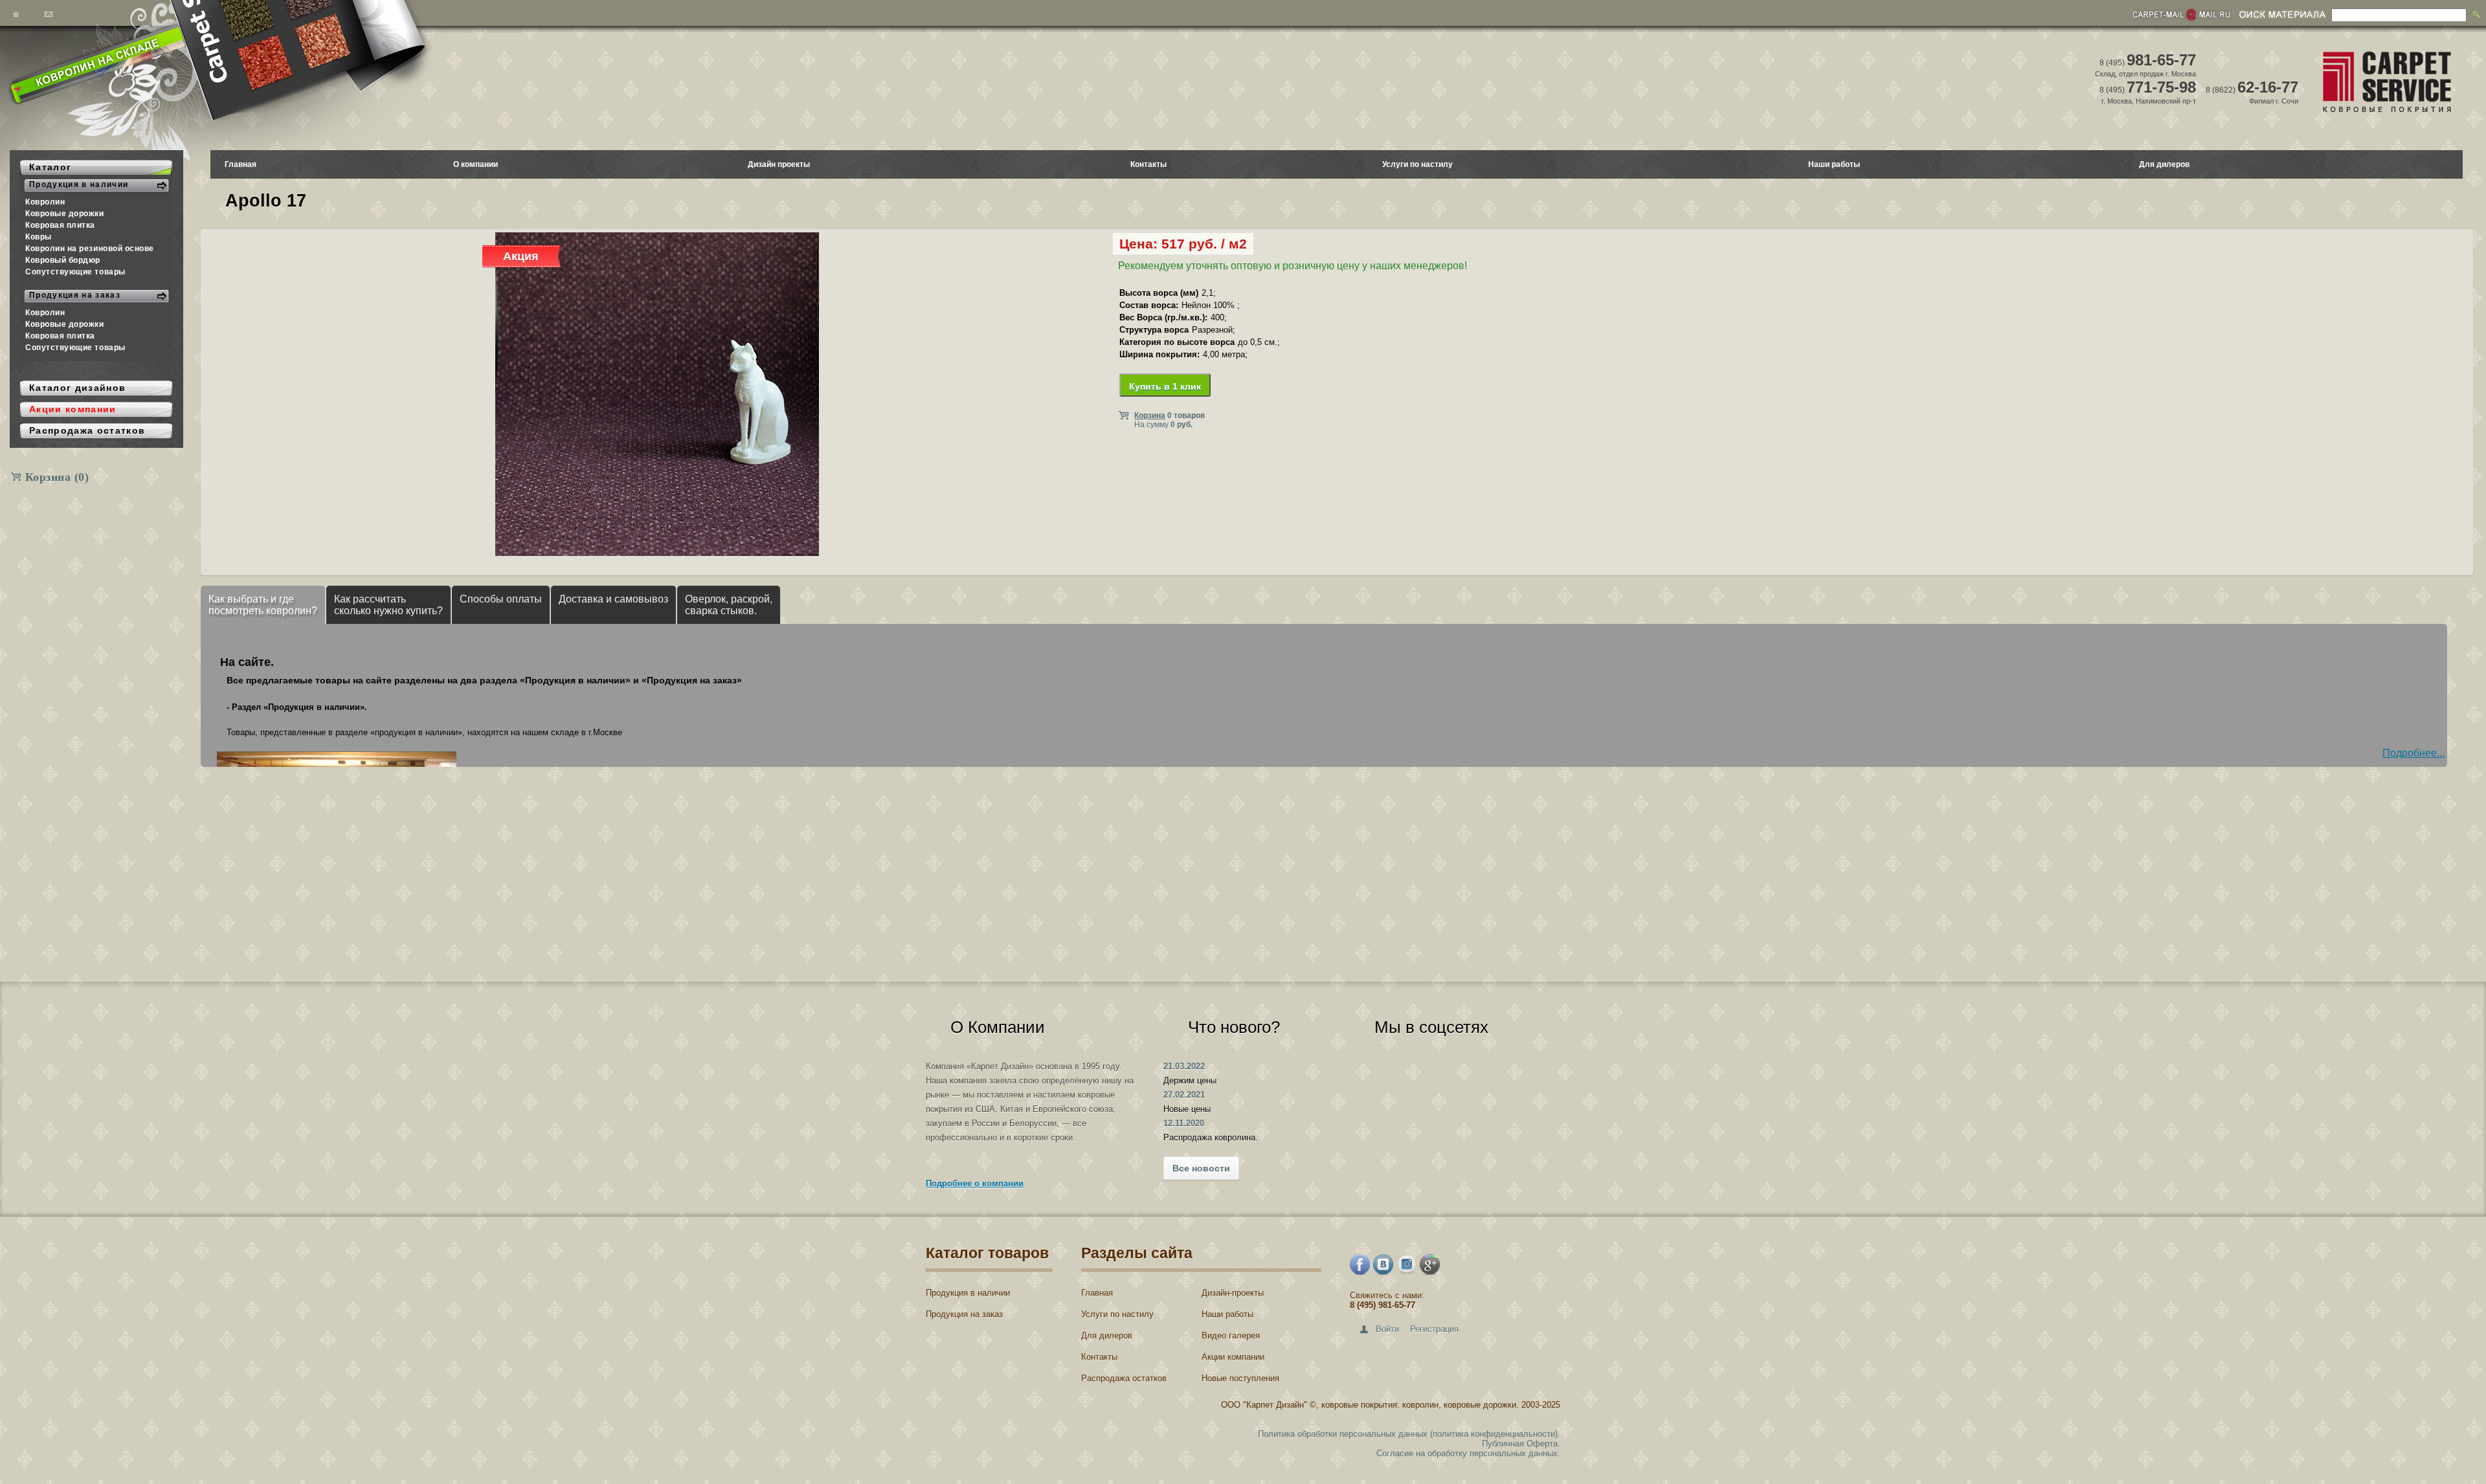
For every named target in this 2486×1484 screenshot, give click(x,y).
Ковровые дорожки (65, 214)
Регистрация (1434, 1329)
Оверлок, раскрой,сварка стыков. (729, 605)
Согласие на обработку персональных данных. (1468, 1453)
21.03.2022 (1184, 1066)
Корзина (57, 477)
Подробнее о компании (975, 1183)
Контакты (1148, 164)
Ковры (39, 237)
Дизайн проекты (779, 164)
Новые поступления (1240, 1378)
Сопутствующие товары (75, 272)
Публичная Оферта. (1521, 1444)
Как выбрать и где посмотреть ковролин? (263, 605)
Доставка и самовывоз (613, 599)
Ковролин (45, 202)
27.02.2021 (1184, 1095)
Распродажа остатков (1124, 1378)
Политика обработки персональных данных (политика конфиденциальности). (1409, 1434)
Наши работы (1834, 164)
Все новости (1201, 1168)
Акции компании (1233, 1357)
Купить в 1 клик (1165, 386)
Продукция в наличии (968, 1293)
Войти (1387, 1329)
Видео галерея (1231, 1335)
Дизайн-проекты (1233, 1293)
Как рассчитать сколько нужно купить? (388, 605)
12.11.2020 (1184, 1123)
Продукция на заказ (964, 1314)
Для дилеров (2164, 164)
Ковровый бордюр (63, 260)
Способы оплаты (501, 599)
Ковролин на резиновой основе (90, 249)
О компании (476, 164)
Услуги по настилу (1417, 164)
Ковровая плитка (60, 225)
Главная (241, 164)
